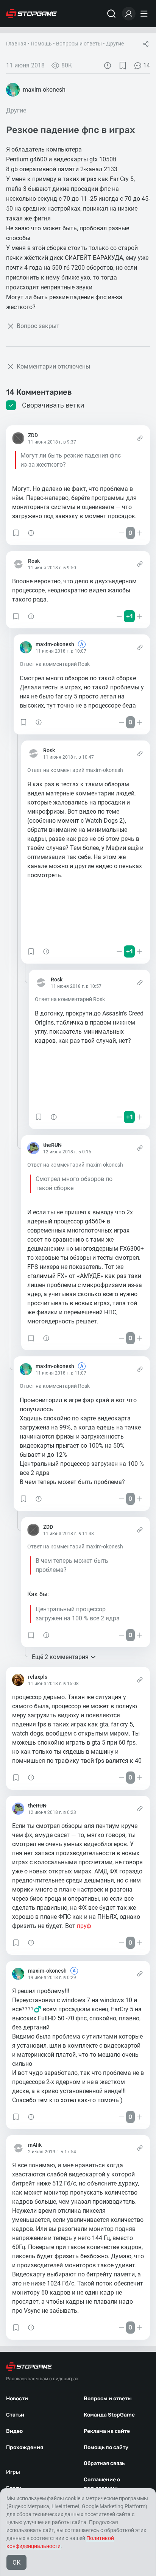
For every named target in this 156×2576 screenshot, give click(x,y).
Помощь (41, 44)
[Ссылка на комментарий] (140, 438)
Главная (16, 44)
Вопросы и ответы (79, 44)
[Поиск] (111, 14)
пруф (84, 1926)
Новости (17, 2399)
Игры (13, 2472)
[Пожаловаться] (108, 66)
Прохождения (25, 2447)
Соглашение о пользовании (102, 2484)
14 (147, 65)
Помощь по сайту (106, 2447)
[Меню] (145, 14)
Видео (14, 2431)
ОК (16, 2563)
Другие (115, 44)
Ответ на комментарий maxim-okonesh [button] (75, 770)
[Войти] (129, 14)
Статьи (15, 2415)
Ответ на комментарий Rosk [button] (55, 664)
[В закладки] (123, 66)
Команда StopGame (109, 2415)
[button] (16, 533)
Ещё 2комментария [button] (60, 1657)
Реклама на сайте (107, 2431)
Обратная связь (104, 2463)
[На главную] (31, 14)
